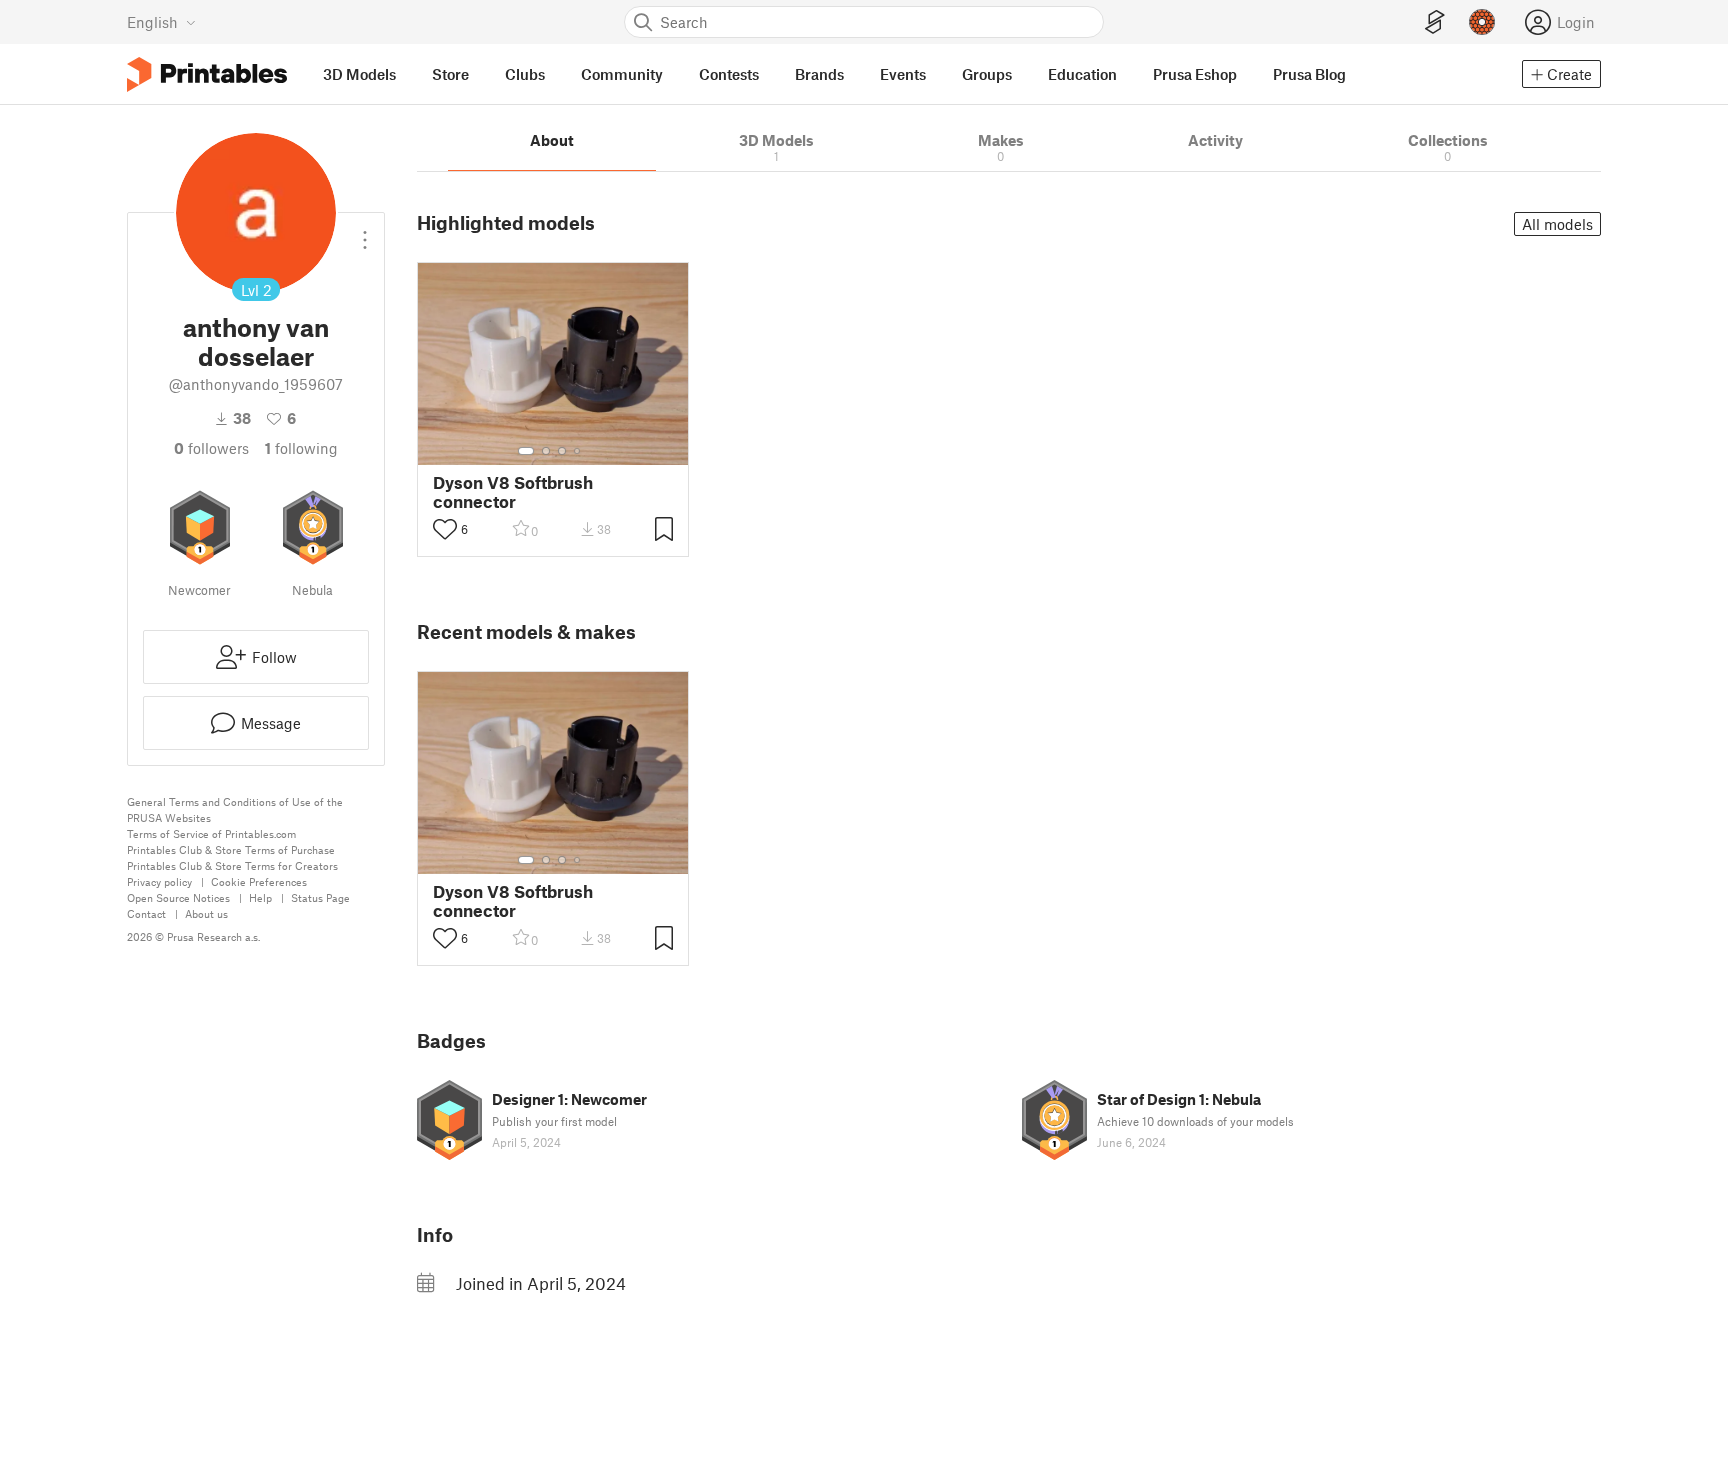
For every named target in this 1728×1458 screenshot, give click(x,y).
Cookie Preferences (259, 881)
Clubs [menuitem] (525, 74)
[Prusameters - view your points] (1482, 22)
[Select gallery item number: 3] (562, 451)
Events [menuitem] (903, 74)
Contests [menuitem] (729, 74)
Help (260, 897)
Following (301, 448)
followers (211, 448)
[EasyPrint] (1435, 22)
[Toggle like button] (445, 529)
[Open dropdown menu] (365, 232)
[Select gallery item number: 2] (546, 451)
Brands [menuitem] (819, 74)
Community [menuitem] (622, 74)
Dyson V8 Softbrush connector (513, 492)
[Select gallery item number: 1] (526, 451)
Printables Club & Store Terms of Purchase (231, 849)
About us (206, 913)
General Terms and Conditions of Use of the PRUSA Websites (235, 809)
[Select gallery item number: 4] (578, 451)
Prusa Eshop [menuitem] (1195, 74)
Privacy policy (159, 881)
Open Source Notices (178, 897)
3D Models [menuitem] (359, 74)
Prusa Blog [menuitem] (1309, 74)
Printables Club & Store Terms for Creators (232, 865)
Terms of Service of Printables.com (211, 833)
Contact (146, 913)
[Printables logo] (207, 74)
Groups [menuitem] (987, 74)
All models (1557, 224)
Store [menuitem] (450, 74)
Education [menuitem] (1082, 74)
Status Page (320, 897)
